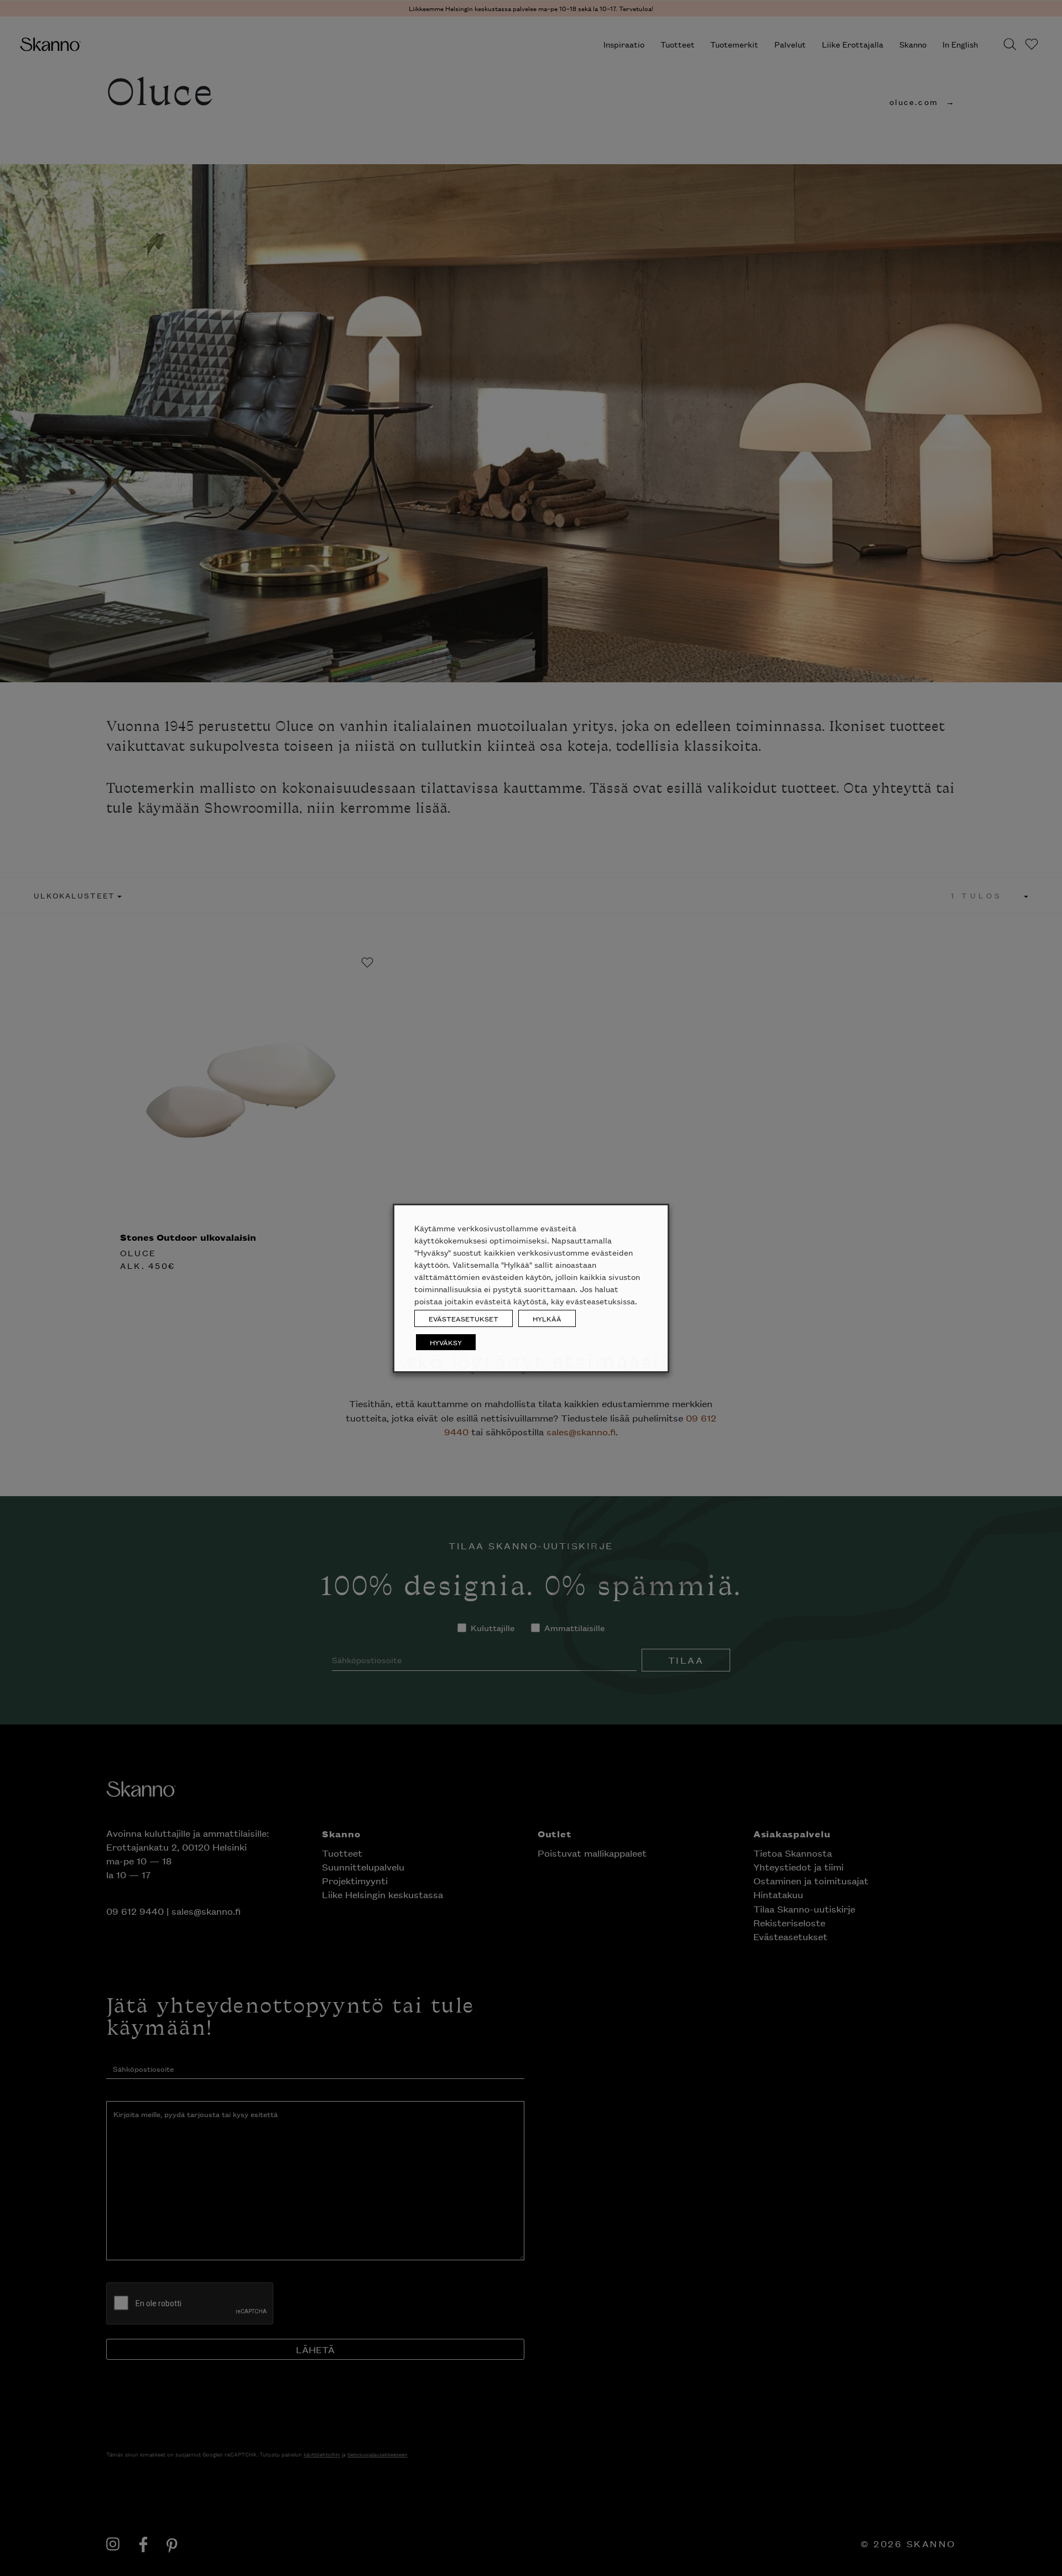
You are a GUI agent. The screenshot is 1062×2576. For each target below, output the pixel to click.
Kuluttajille (498, 157)
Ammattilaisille (574, 157)
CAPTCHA (441, 234)
